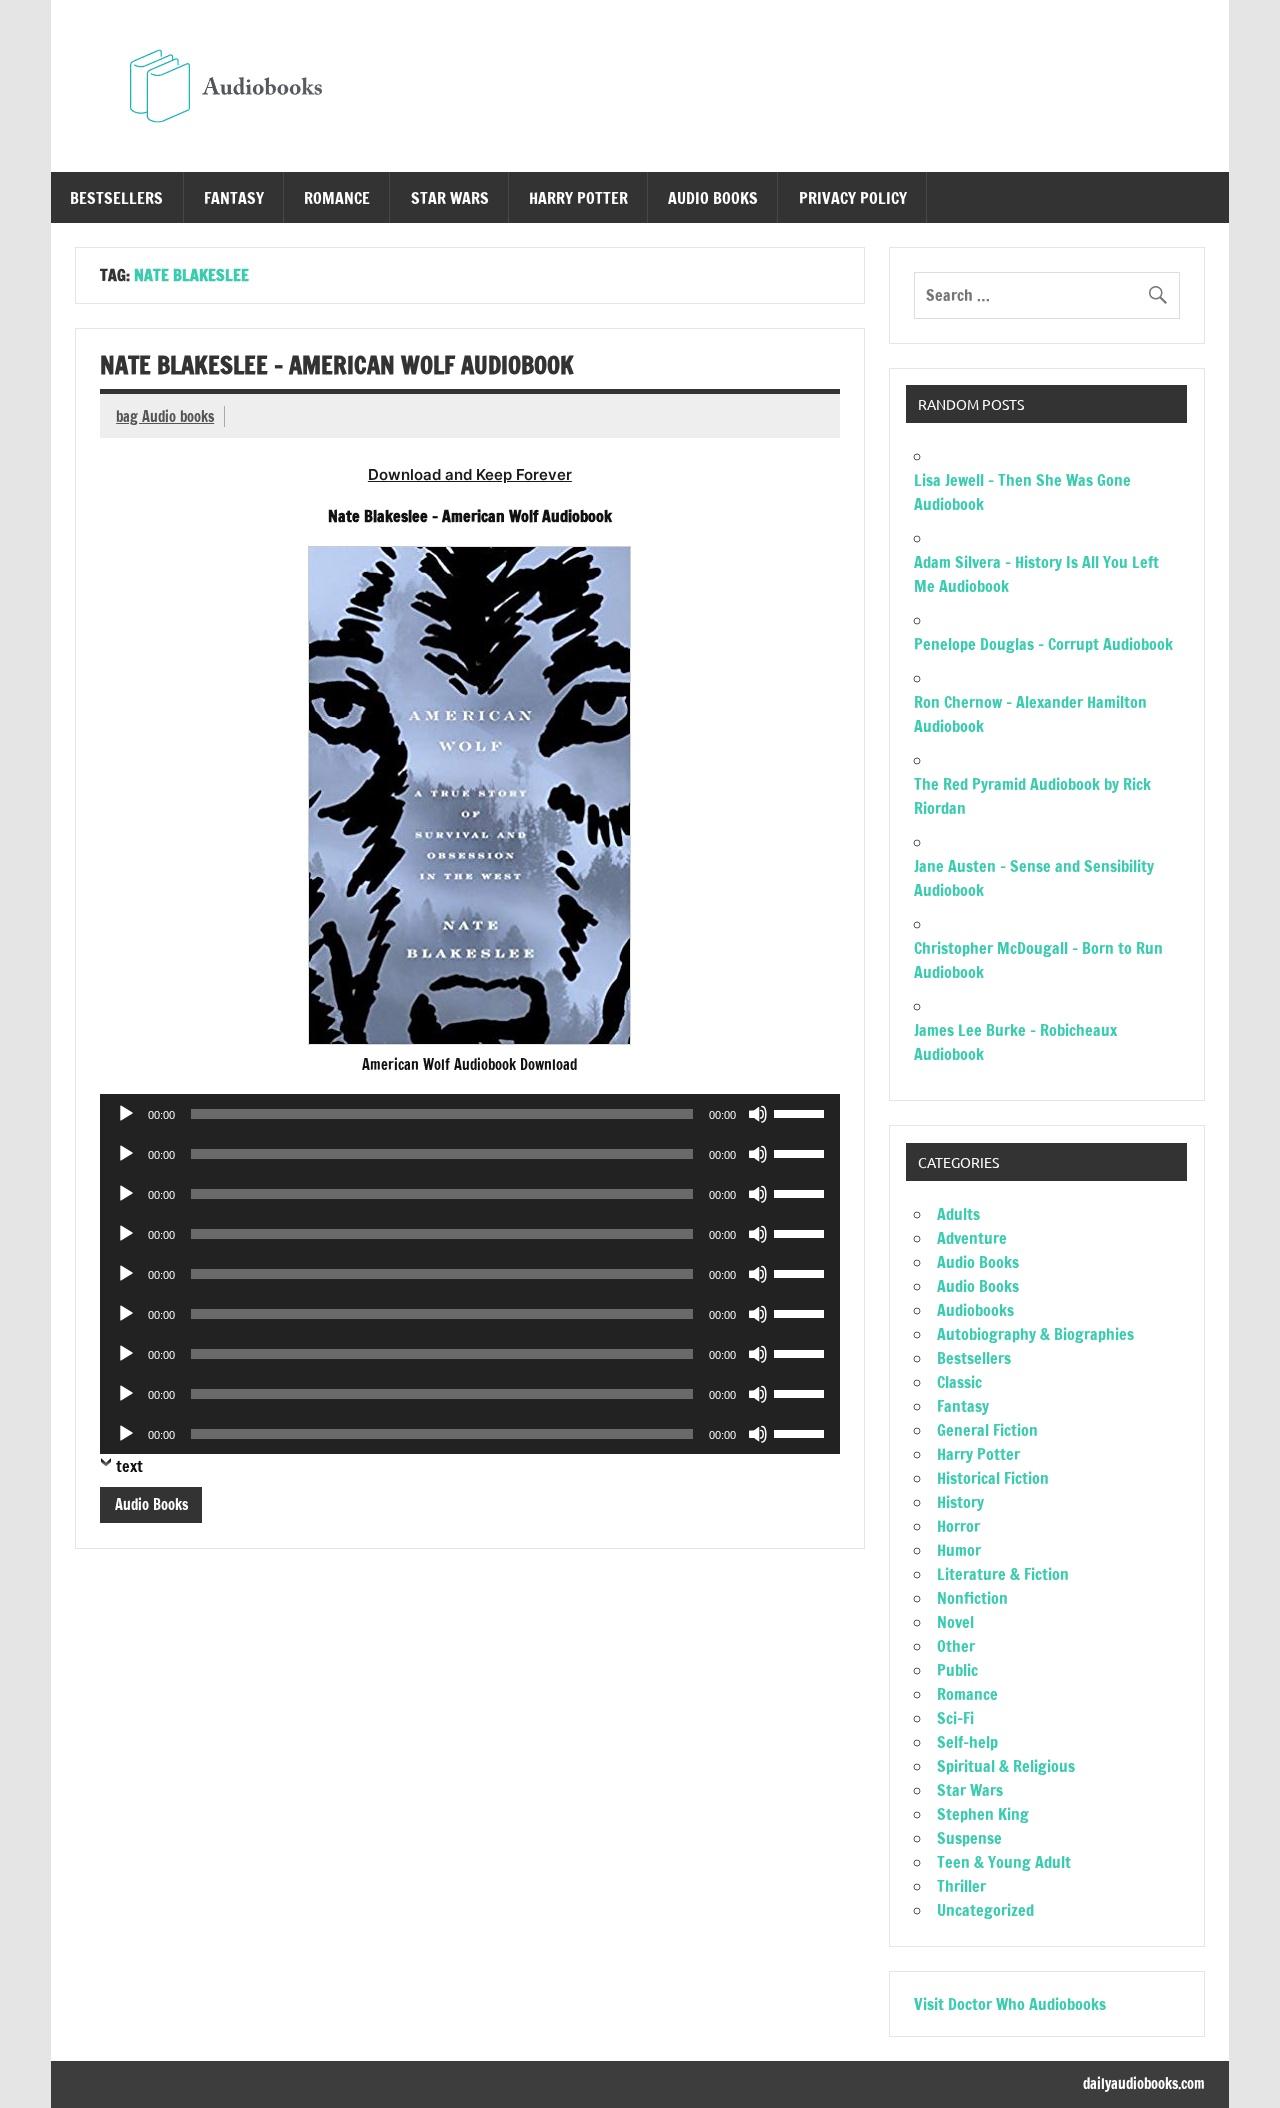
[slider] (802, 1112)
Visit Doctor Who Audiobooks (1010, 2004)
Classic (959, 1382)
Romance (337, 198)
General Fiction (987, 1430)
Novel (955, 1622)
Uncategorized (985, 1910)
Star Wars (450, 198)
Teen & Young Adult (1004, 1862)
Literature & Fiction (1003, 1574)
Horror (958, 1526)
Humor (959, 1550)
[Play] (126, 1114)
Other (956, 1646)
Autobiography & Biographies (1035, 1334)
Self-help (967, 1742)
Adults (958, 1214)
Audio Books (713, 198)
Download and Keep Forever (470, 474)
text (129, 1466)
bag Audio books (165, 416)
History (960, 1502)
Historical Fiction (993, 1478)
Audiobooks (975, 1310)
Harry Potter (578, 198)
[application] (469, 1114)
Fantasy (234, 198)
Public (957, 1670)
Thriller (961, 1886)
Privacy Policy (853, 198)
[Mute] (758, 1114)
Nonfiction (972, 1598)
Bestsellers (116, 198)
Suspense (969, 1838)
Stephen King (983, 1814)
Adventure (972, 1238)
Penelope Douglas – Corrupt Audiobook (1043, 644)
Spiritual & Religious (1006, 1766)
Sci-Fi (955, 1718)
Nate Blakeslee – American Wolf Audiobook (337, 365)
